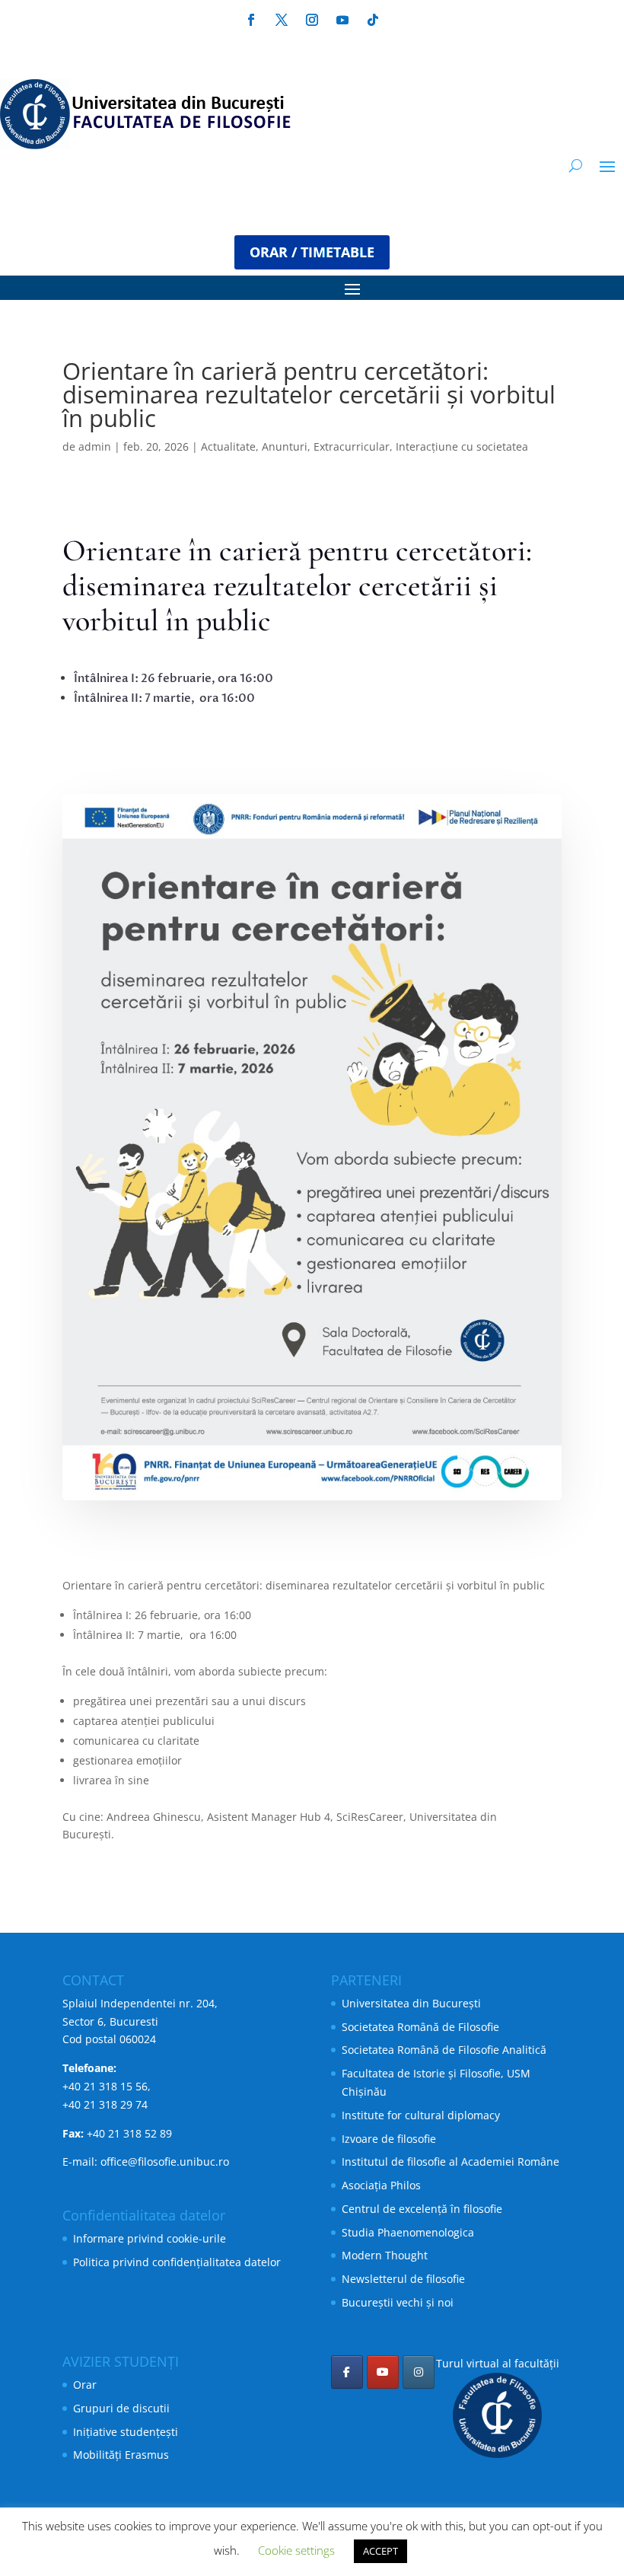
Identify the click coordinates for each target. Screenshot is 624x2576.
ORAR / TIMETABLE (312, 252)
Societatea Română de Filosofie (420, 2027)
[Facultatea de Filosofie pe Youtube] (383, 2372)
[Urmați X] (282, 20)
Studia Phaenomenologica (408, 2232)
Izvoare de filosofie (389, 2139)
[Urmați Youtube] (342, 20)
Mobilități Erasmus (121, 2455)
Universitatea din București (411, 2003)
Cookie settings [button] (296, 2550)
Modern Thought (385, 2255)
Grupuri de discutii (121, 2408)
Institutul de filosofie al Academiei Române (450, 2162)
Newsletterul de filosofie (403, 2279)
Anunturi (285, 446)
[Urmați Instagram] (312, 20)
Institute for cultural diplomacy (421, 2115)
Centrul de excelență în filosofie (422, 2209)
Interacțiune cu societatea (462, 446)
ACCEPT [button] (380, 2551)
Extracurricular (352, 446)
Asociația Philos (381, 2185)
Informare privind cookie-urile (150, 2238)
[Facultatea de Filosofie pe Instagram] (419, 2372)
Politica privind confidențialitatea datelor (177, 2262)
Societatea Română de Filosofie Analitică (444, 2050)
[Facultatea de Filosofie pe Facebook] (347, 2372)
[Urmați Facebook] (251, 20)
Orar (85, 2385)
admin (95, 446)
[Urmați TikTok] (373, 20)
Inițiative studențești (126, 2432)
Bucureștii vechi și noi (398, 2302)
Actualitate (228, 446)
